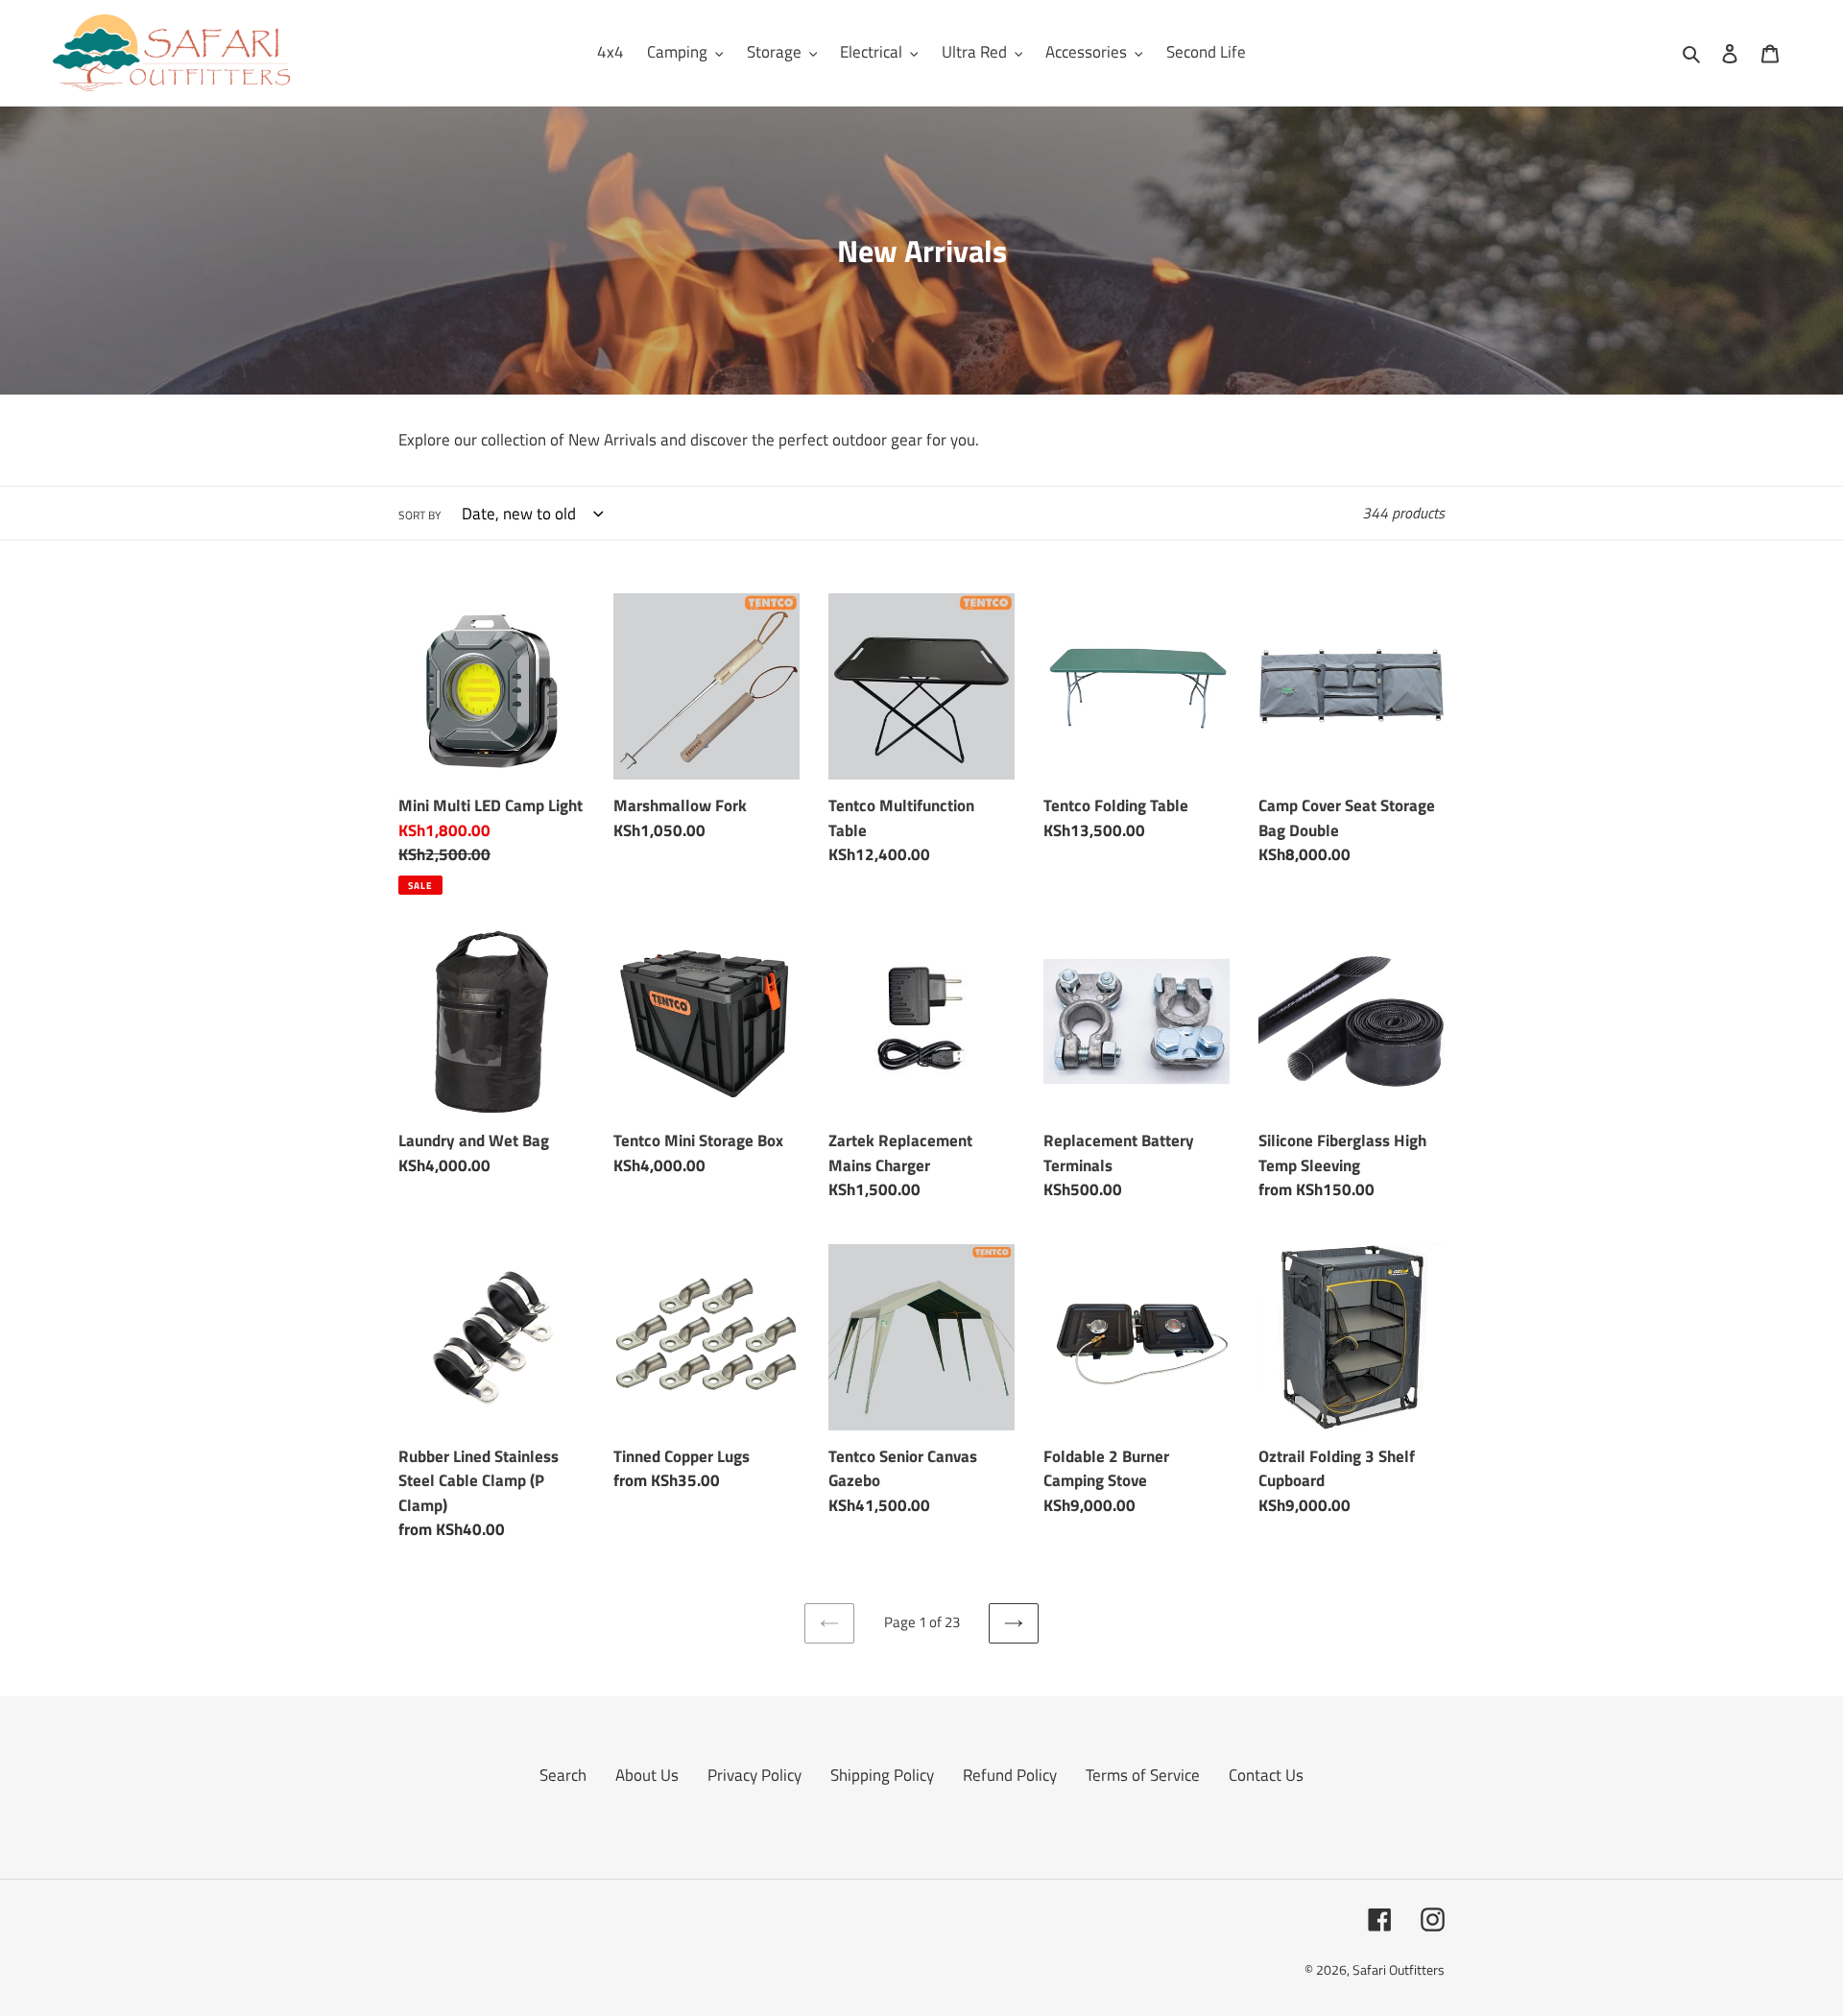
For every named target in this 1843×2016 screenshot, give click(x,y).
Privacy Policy (754, 1775)
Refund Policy (1010, 1775)
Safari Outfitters (1399, 1969)
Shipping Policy (882, 1775)
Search (563, 1775)
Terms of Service (1143, 1775)
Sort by (419, 516)
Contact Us (1266, 1775)
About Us (647, 1775)
